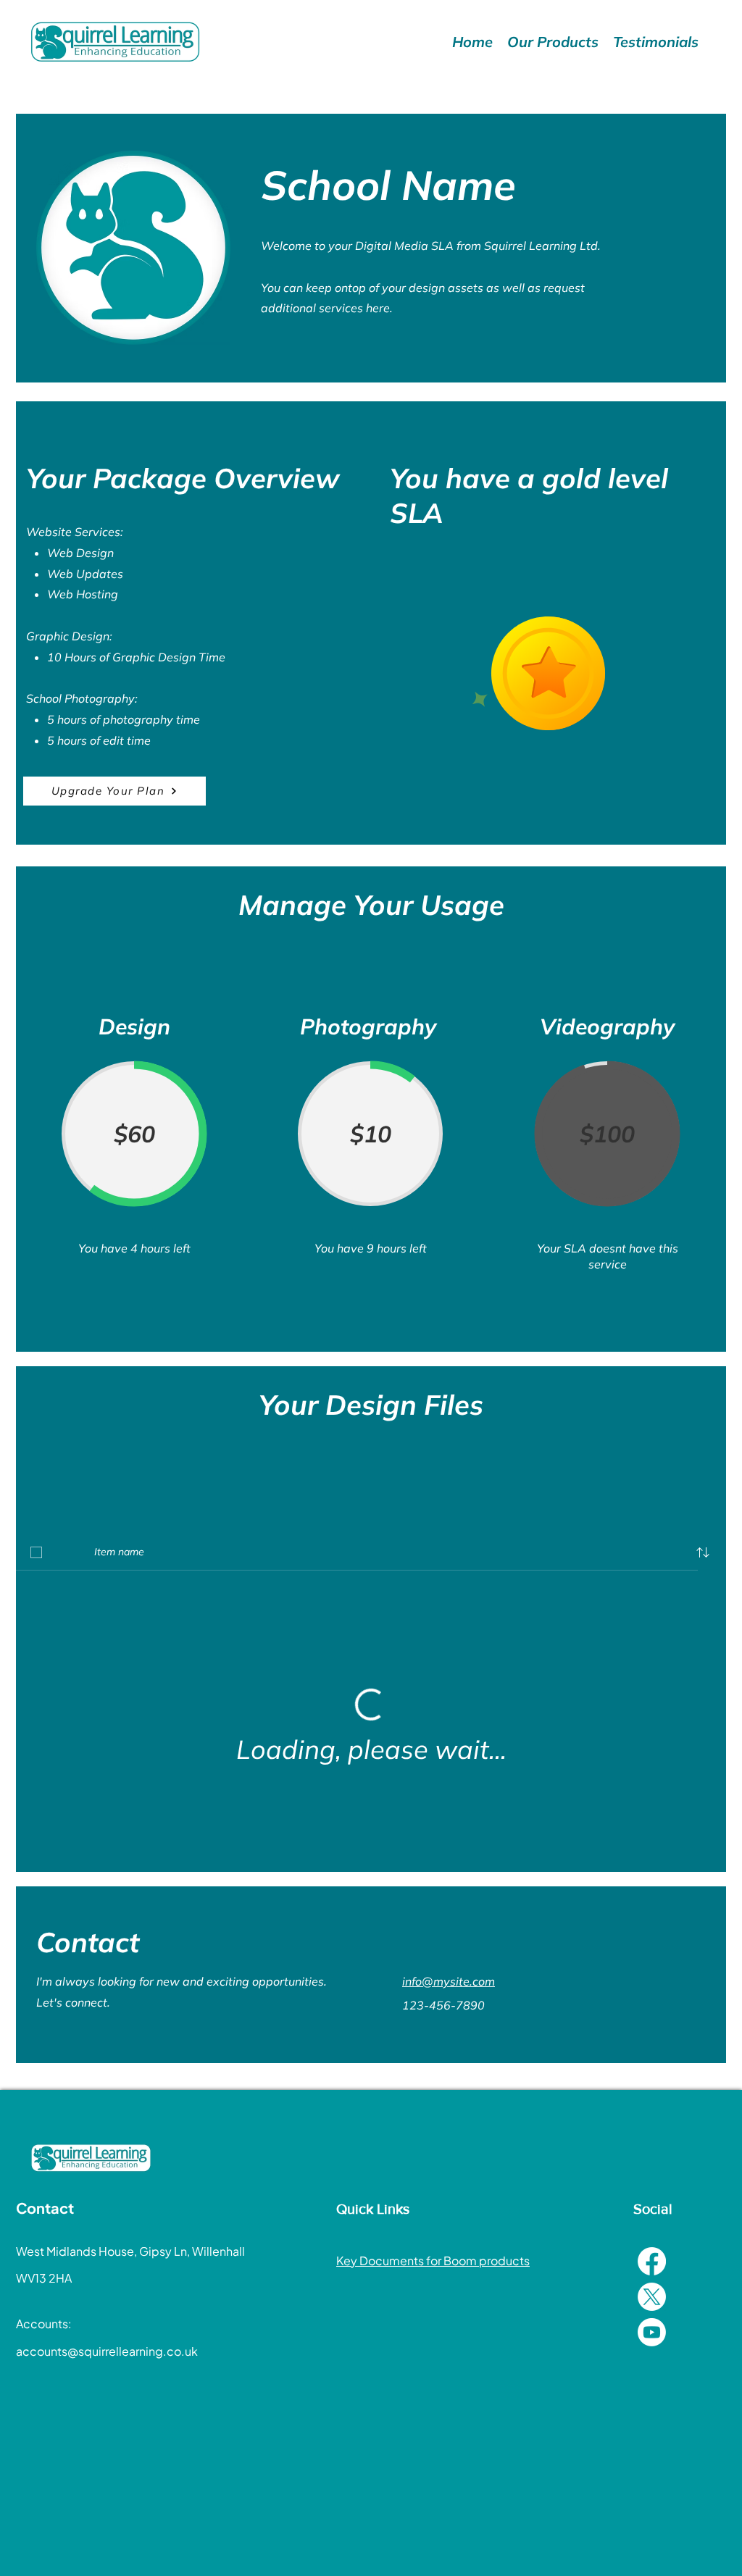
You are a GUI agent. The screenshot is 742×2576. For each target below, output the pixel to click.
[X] (652, 2297)
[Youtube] (652, 2332)
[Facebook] (652, 2261)
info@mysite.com (449, 1981)
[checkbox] (36, 1552)
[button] (703, 1552)
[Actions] (371, 1489)
